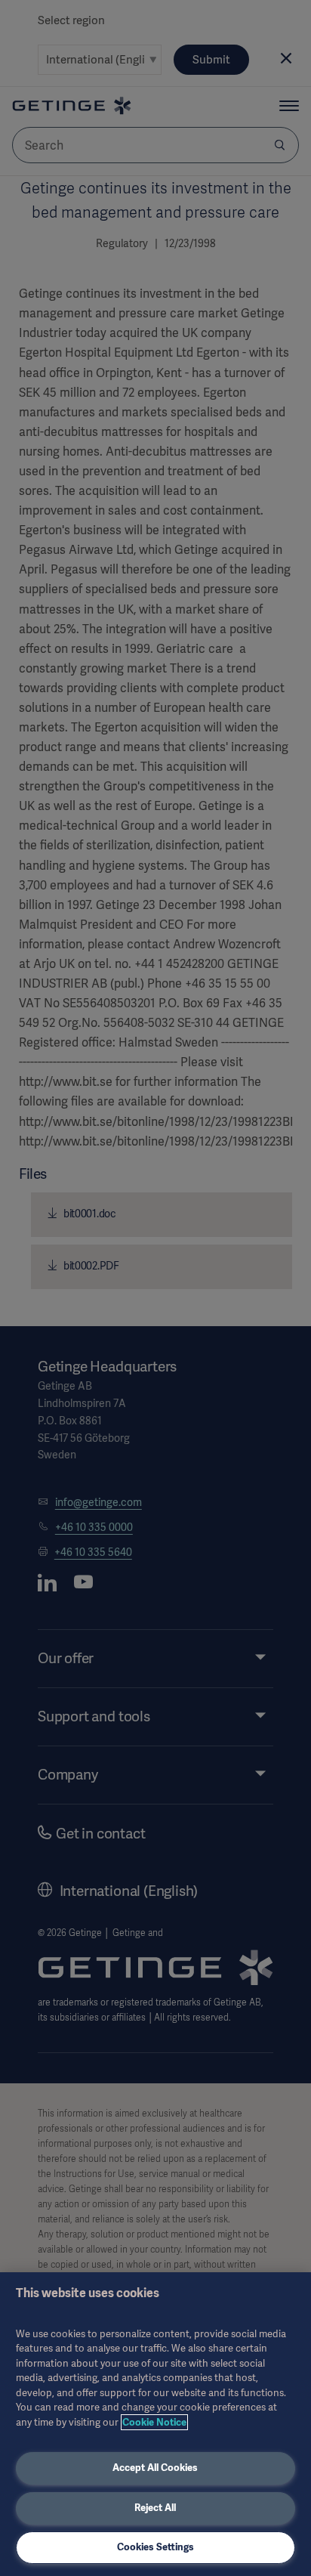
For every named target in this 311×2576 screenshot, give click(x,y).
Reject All (155, 2508)
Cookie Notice (154, 2422)
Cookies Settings (155, 2547)
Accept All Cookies (155, 2468)
